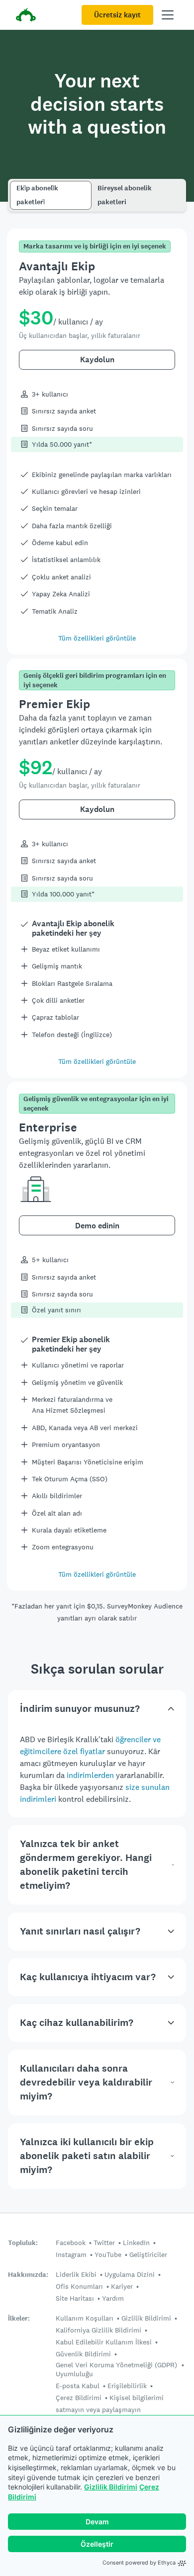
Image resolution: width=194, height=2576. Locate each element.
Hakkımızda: (28, 2275)
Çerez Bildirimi (79, 2398)
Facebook (71, 2243)
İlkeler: (19, 2318)
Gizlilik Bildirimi (111, 2487)
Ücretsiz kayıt (117, 15)
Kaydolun (97, 360)
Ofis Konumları (79, 2286)
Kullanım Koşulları (85, 2318)
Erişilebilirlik (127, 2386)
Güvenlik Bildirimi (83, 2354)
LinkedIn (136, 2243)
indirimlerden (90, 1775)
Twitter (104, 2243)
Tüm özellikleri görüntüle (97, 638)
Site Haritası (75, 2298)
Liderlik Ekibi (76, 2274)
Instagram (71, 2254)
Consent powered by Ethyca (139, 2563)
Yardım (113, 2298)
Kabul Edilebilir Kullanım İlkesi (104, 2342)
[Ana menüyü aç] (168, 15)
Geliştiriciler (148, 2254)
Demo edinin (97, 1226)
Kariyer (122, 2286)
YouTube (108, 2254)
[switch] (13, 184)
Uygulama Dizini (130, 2274)
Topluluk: (23, 2243)
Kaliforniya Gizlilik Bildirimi (98, 2330)
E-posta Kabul (78, 2386)
